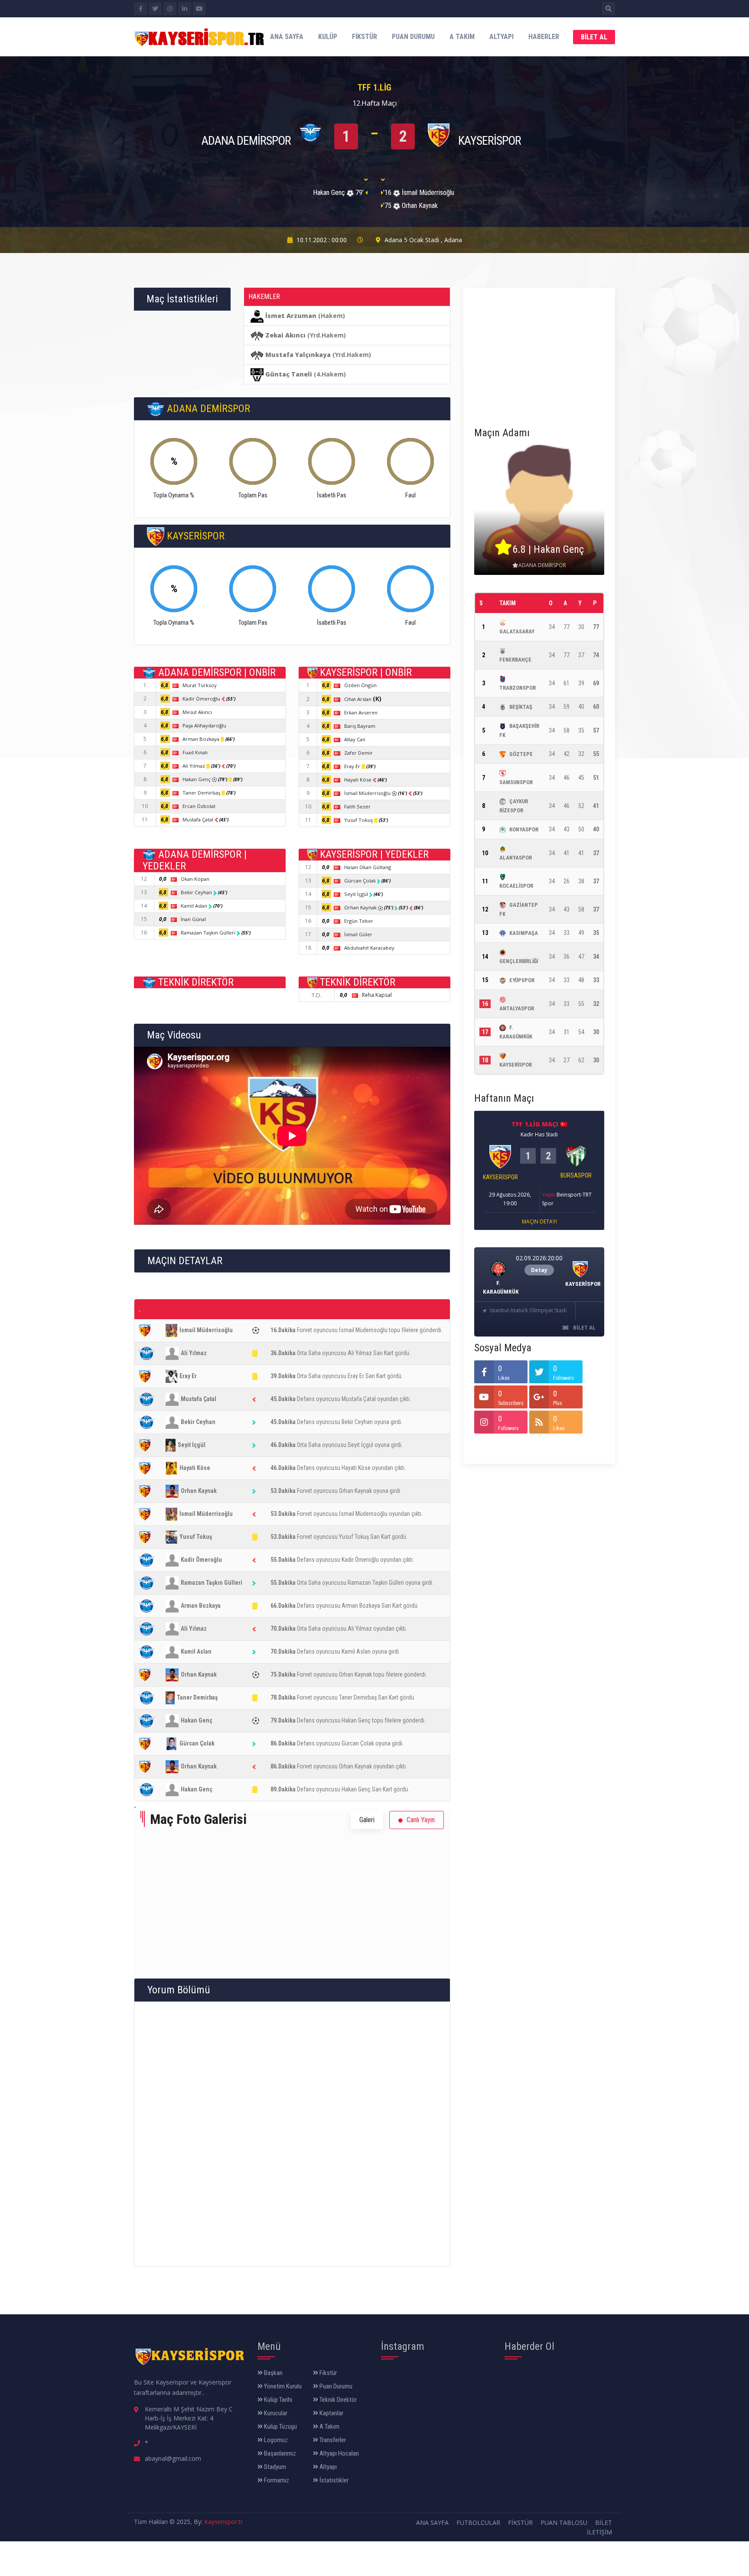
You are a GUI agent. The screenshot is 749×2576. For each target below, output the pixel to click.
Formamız (276, 2480)
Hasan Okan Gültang (368, 867)
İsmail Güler (358, 934)
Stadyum (274, 2467)
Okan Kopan (195, 879)
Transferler (332, 2440)
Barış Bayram (360, 726)
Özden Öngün (360, 685)
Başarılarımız (279, 2453)
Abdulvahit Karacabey (369, 948)
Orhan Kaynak (361, 907)
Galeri (367, 1820)
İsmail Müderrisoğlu (368, 793)
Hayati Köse (358, 780)
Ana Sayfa (287, 37)
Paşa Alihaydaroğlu (204, 725)
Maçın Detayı (539, 1221)
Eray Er (353, 766)
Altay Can (355, 739)
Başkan (273, 2373)
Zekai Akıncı (285, 335)
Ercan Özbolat (199, 806)
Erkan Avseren (361, 712)
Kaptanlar (331, 2413)
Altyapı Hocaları (339, 2453)
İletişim (599, 2532)
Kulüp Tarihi (277, 2400)
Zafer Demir (358, 753)
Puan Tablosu (564, 2522)
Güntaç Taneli (289, 374)
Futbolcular (478, 2522)
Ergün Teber (359, 921)
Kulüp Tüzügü (280, 2427)
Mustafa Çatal (199, 819)
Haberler (544, 37)
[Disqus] (292, 2133)
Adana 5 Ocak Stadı (412, 240)
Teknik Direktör (337, 2400)
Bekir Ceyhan (197, 892)
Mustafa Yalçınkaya (298, 355)
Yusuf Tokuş (359, 820)
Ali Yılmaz (194, 766)
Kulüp (328, 37)
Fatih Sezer (357, 806)
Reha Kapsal (377, 995)
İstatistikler (333, 2480)
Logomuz (275, 2440)
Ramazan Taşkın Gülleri (209, 933)
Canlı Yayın (420, 1820)
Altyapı (502, 37)
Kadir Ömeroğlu (202, 699)
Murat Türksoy (200, 685)
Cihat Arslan (363, 699)
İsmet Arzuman (291, 316)
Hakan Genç (197, 779)
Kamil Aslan (195, 906)
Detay (539, 1270)
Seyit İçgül (357, 894)
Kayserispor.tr (223, 2522)
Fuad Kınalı (195, 752)
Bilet (604, 2522)
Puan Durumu (413, 37)
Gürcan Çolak (361, 881)
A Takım (462, 37)
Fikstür (365, 37)
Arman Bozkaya (202, 739)
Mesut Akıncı (197, 712)
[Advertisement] (539, 353)
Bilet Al (594, 37)
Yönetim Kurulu (282, 2386)
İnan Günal (193, 919)
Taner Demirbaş (202, 793)
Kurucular (275, 2413)
